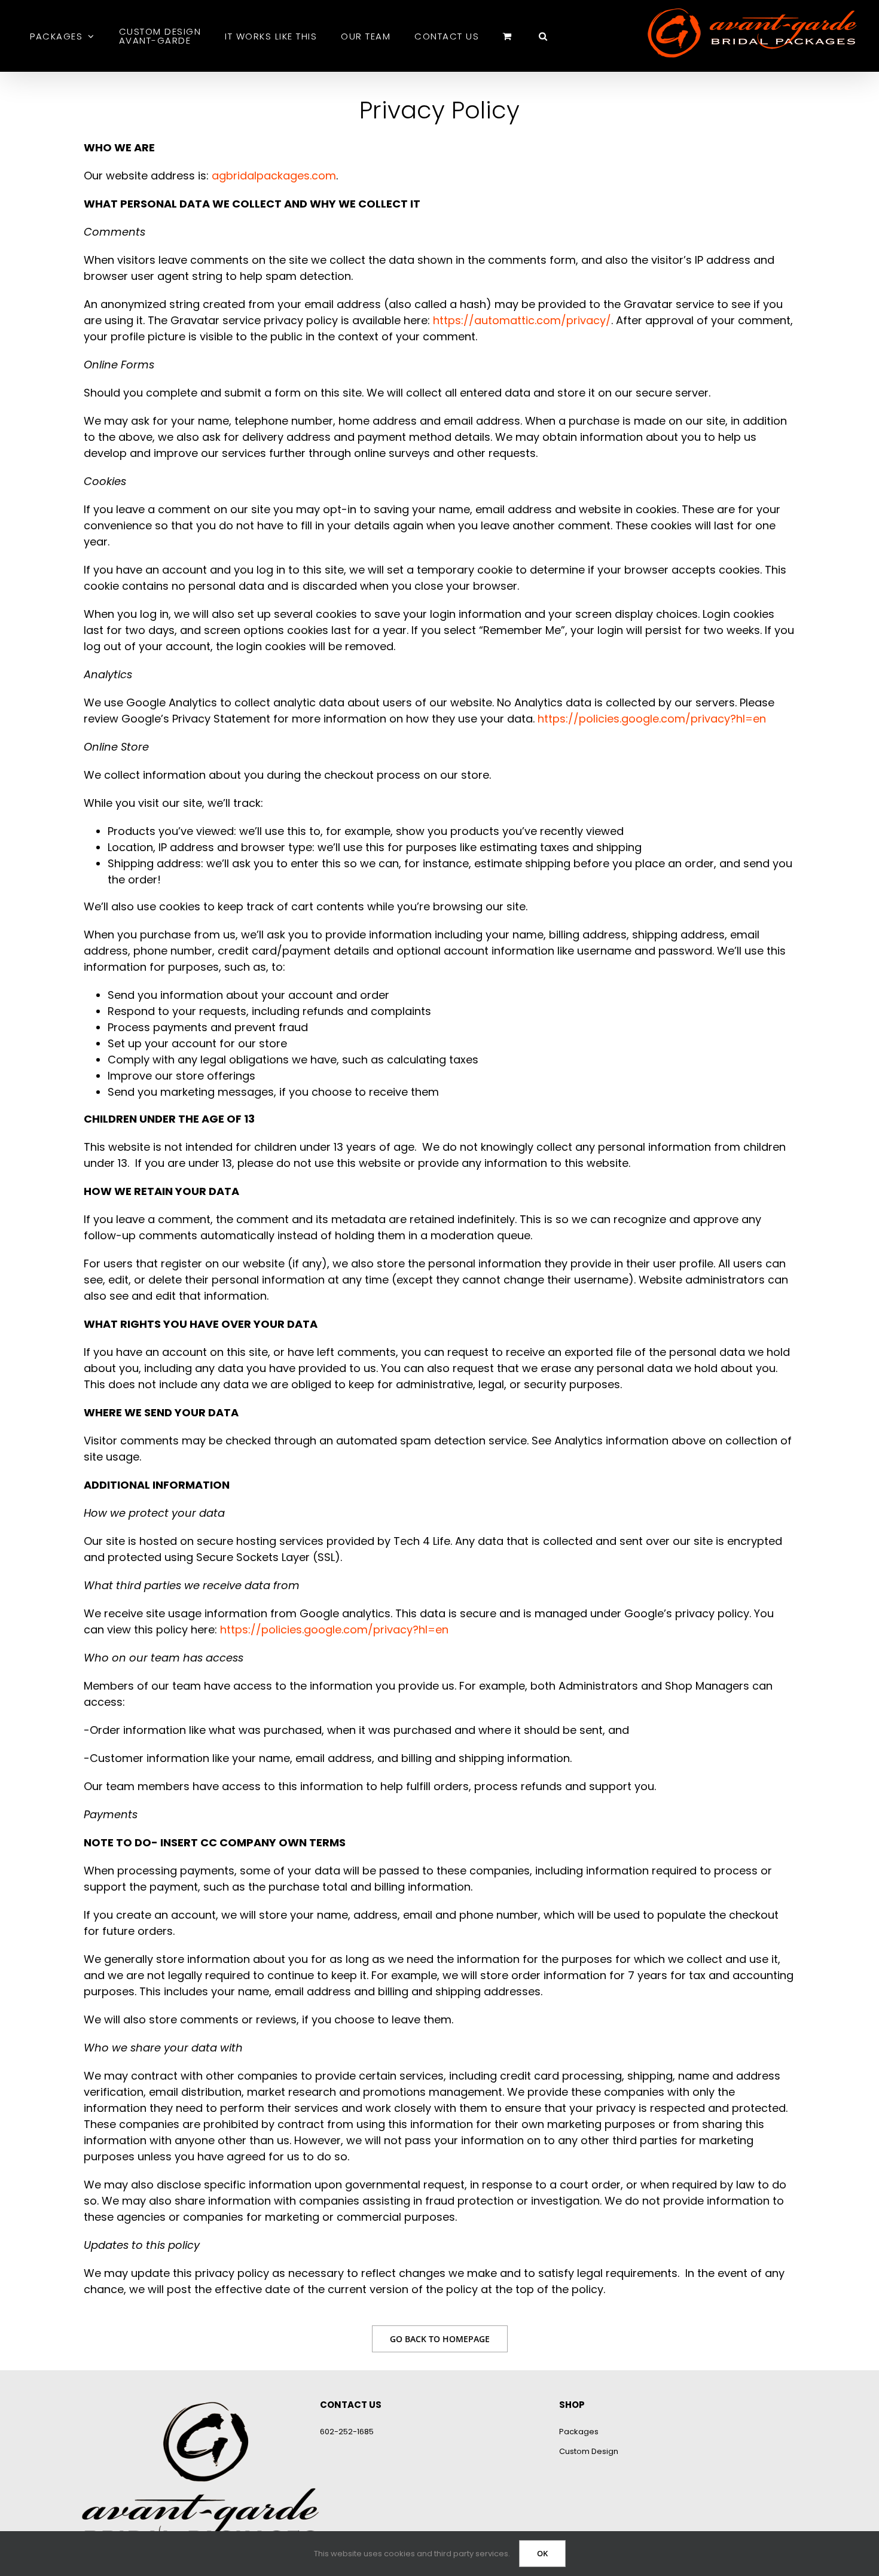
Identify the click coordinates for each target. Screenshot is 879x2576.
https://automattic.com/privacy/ (522, 320)
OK (542, 2553)
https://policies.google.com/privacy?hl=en (652, 719)
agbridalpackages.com (274, 176)
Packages (579, 2432)
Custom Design (589, 2451)
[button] (544, 36)
